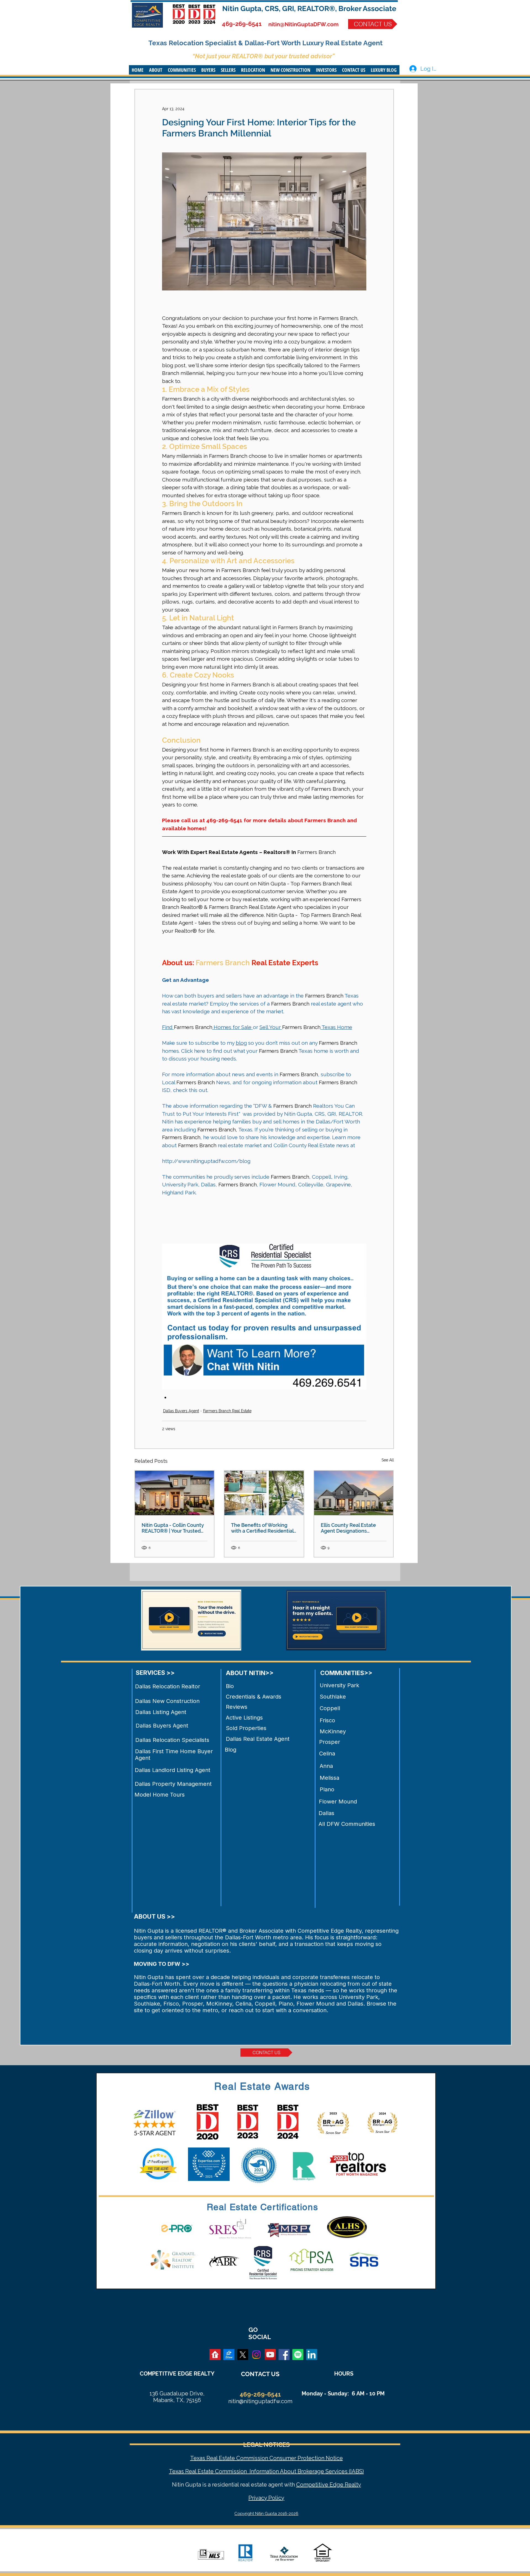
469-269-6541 (242, 24)
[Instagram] (256, 2355)
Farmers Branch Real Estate (227, 1411)
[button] (156, 70)
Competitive (312, 2485)
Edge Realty (345, 2485)
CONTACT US (260, 2374)
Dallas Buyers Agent (181, 1411)
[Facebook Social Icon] (284, 2355)
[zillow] (229, 2355)
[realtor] (215, 2355)
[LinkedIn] (312, 2355)
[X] (243, 2355)
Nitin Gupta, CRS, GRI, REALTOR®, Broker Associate (309, 9)
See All (388, 1460)
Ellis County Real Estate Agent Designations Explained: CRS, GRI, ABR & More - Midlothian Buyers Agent (352, 1528)
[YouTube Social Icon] (270, 2355)
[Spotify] (298, 2355)
